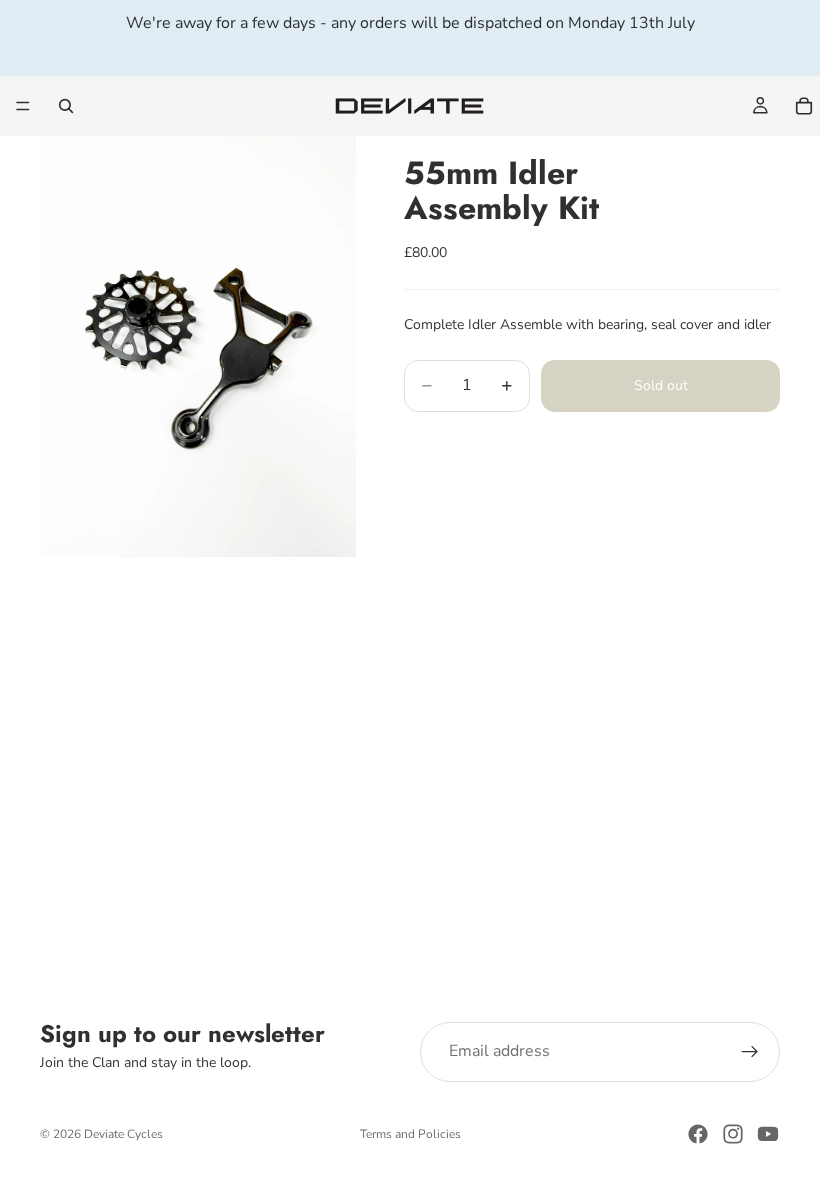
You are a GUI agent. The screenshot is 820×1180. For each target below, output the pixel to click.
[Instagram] (733, 1134)
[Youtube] (768, 1134)
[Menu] (23, 106)
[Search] (66, 106)
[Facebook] (698, 1134)
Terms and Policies (410, 1134)
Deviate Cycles (123, 1134)
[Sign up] (750, 1052)
